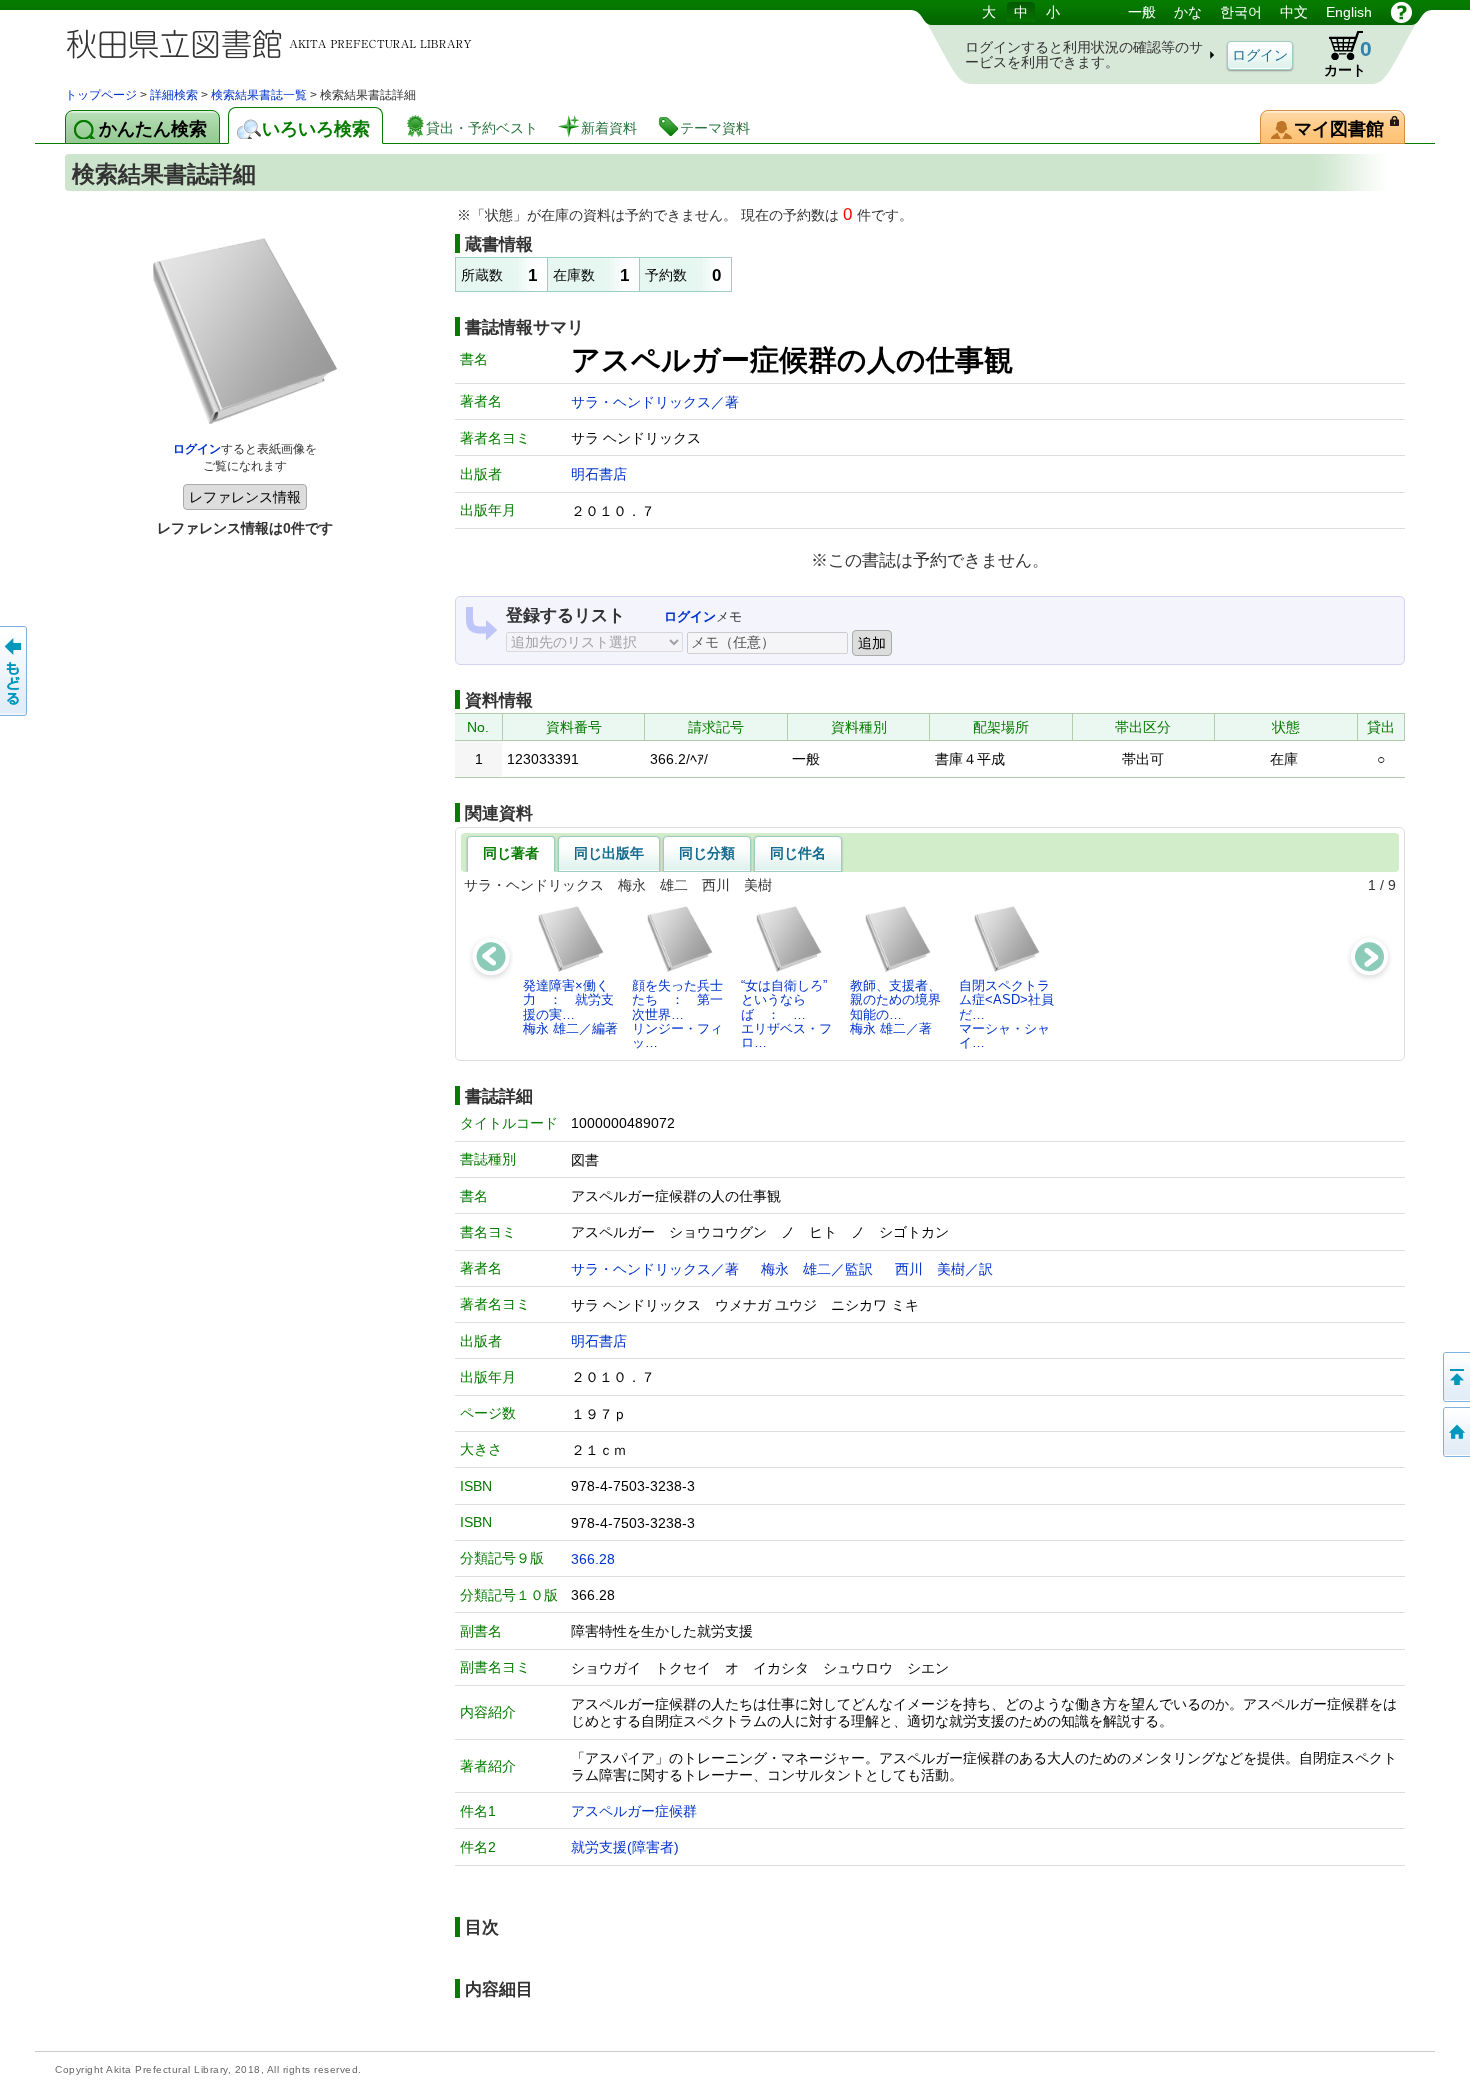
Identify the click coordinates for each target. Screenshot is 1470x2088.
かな (1188, 12)
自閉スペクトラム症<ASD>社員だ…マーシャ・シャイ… (1006, 1014)
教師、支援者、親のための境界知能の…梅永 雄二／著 (895, 1007)
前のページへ (15, 671)
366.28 (593, 1559)
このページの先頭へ (1455, 1377)
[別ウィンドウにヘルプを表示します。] (1401, 12)
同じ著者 (511, 853)
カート (1348, 57)
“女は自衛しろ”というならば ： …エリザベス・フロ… (786, 1014)
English (1349, 12)
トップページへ (1455, 1432)
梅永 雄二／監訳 (817, 1269)
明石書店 (599, 474)
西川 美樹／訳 (944, 1269)
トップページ (101, 95)
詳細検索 (174, 95)
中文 (1294, 12)
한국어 (1241, 12)
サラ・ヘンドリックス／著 (655, 402)
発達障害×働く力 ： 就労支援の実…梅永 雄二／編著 (570, 1007)
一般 (1142, 12)
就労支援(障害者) (625, 1847)
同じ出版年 (609, 853)
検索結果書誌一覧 (259, 95)
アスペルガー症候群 (634, 1811)
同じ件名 (798, 853)
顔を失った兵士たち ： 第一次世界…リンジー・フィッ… (677, 1014)
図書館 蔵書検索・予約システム (275, 42)
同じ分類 (707, 853)
